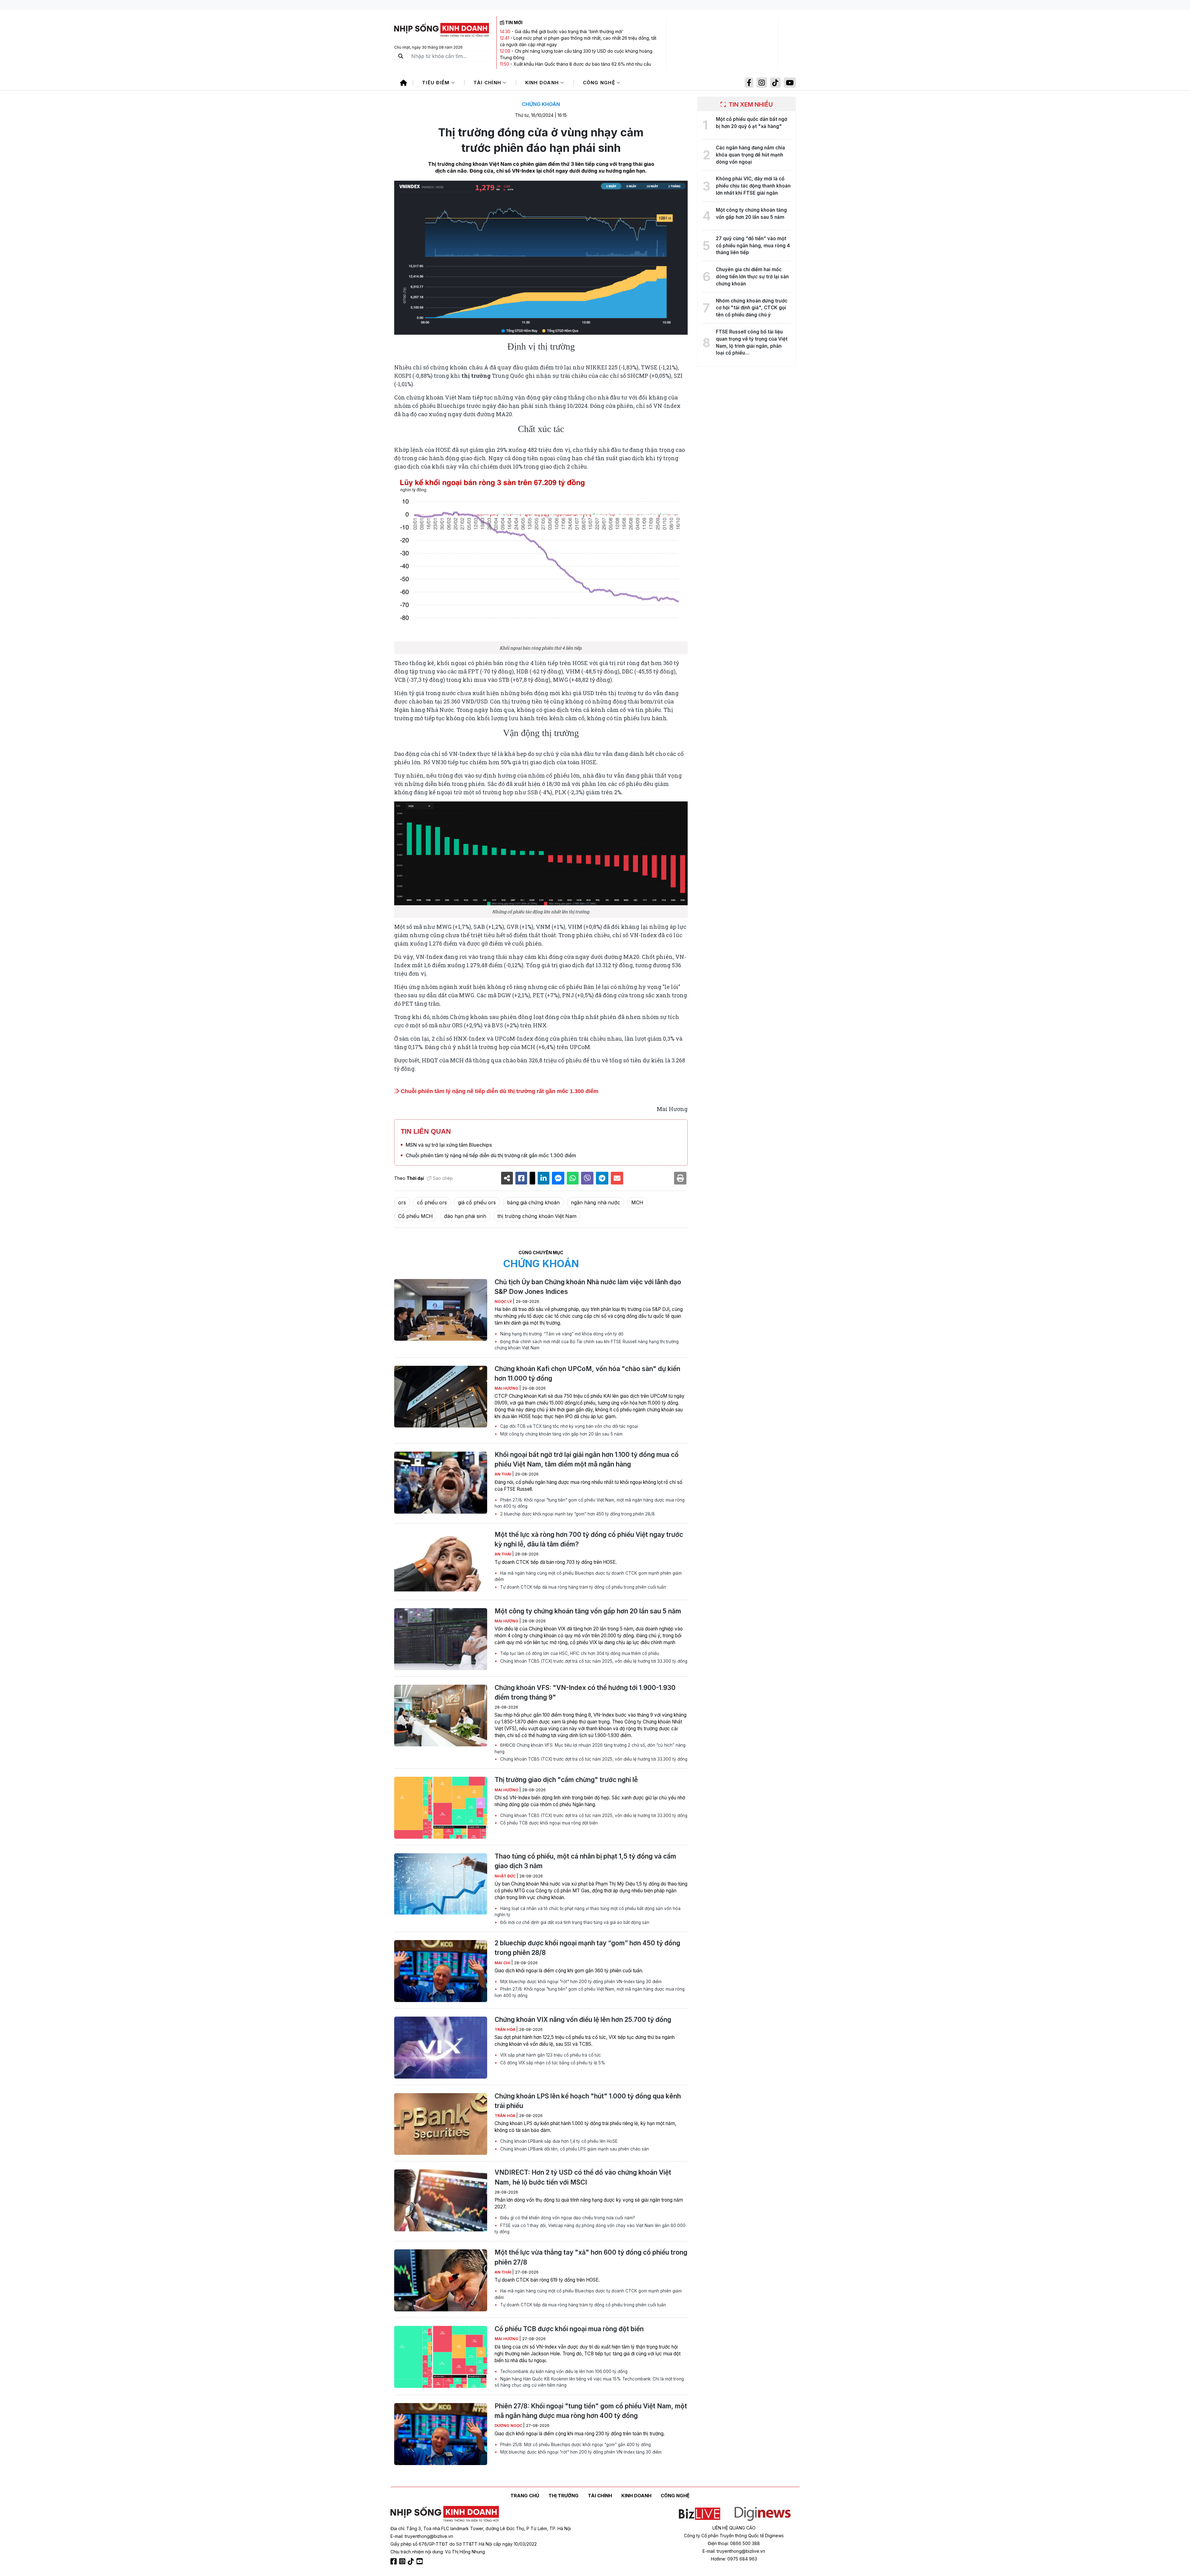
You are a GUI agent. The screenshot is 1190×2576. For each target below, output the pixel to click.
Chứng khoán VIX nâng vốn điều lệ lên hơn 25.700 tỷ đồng (583, 2020)
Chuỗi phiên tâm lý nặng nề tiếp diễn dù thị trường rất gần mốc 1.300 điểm (499, 1091)
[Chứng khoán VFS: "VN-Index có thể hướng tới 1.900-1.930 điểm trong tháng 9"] (441, 1716)
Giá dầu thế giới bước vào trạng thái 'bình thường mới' (569, 31)
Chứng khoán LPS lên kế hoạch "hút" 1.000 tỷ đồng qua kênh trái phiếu (588, 2101)
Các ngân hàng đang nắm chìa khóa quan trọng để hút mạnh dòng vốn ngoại (750, 155)
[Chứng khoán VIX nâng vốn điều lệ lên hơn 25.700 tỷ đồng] (441, 2048)
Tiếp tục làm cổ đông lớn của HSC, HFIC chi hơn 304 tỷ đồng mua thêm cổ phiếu (579, 1653)
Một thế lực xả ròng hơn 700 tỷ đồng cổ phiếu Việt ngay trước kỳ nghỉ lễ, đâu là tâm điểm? (589, 1539)
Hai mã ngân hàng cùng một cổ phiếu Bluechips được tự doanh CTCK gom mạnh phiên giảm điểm (588, 1576)
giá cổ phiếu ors (477, 1202)
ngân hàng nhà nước (595, 1202)
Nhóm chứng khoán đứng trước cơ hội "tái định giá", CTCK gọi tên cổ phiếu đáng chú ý (752, 308)
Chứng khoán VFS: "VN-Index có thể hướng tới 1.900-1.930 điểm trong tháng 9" (585, 1692)
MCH (637, 1202)
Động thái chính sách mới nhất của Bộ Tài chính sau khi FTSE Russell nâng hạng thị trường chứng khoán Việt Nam (587, 1345)
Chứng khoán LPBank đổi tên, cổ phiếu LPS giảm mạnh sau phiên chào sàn (574, 2149)
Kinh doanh (543, 83)
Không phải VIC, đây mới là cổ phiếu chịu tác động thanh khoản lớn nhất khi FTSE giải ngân (753, 186)
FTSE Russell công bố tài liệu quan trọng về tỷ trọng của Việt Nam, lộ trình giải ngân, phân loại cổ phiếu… (752, 342)
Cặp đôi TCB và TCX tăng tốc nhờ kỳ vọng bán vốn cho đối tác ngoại (569, 1426)
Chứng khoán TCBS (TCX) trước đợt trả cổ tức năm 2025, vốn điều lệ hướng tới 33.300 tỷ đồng (593, 1661)
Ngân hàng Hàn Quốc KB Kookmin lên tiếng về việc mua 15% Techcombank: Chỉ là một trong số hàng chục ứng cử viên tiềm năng (589, 2382)
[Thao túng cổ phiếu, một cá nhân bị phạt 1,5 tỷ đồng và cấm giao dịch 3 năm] (441, 1884)
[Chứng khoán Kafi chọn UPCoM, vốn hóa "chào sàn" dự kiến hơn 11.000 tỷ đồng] (441, 1397)
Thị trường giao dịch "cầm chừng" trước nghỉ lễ (566, 1780)
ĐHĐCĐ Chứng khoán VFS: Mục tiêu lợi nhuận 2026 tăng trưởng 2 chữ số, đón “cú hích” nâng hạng (590, 1748)
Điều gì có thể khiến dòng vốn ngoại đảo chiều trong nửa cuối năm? (567, 2218)
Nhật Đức (506, 1876)
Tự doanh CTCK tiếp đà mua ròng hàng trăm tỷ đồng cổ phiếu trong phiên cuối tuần (582, 1587)
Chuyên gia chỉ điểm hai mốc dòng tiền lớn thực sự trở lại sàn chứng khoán (752, 277)
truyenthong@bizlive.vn (429, 2536)
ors (402, 1202)
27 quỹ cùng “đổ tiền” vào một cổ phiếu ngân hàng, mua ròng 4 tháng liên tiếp (753, 246)
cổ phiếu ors (432, 1202)
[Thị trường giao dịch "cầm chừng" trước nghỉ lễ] (441, 1808)
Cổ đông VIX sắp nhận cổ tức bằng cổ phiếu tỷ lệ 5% (552, 2063)
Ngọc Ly (504, 1301)
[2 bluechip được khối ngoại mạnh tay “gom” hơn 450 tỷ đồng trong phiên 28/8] (441, 1971)
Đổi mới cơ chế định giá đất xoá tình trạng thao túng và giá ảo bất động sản (574, 1922)
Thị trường (564, 2496)
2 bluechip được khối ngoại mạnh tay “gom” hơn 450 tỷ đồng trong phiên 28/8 (577, 1514)
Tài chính (488, 83)
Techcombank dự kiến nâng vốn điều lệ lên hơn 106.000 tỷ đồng (563, 2371)
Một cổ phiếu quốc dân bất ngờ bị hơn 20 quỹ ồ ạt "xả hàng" (751, 123)
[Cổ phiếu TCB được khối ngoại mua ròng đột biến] (441, 2357)
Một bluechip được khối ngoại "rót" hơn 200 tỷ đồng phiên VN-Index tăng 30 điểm (580, 1982)
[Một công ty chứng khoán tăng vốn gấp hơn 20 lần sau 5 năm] (441, 1639)
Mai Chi (503, 1963)
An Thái (503, 1474)
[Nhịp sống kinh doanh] (445, 2514)
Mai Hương (507, 1388)
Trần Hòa (505, 2029)
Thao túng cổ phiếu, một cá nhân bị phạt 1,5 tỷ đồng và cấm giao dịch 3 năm (585, 1861)
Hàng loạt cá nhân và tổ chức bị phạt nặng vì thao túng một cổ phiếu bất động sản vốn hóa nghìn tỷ (588, 1912)
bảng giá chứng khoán (533, 1202)
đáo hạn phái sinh (465, 1216)
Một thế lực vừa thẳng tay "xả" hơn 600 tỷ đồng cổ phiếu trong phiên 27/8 (591, 2257)
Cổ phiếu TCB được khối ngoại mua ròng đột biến (548, 1823)
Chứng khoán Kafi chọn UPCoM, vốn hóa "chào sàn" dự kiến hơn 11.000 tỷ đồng (587, 1374)
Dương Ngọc (509, 2426)
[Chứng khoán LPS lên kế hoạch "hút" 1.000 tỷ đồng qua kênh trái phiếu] (441, 2124)
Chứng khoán (541, 104)
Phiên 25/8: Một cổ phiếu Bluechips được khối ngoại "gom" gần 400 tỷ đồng (575, 2445)
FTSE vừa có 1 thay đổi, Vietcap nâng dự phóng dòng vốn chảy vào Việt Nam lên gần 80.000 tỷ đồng (590, 2229)
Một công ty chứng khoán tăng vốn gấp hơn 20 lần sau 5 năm (561, 1434)
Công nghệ (600, 83)
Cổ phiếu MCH (416, 1216)
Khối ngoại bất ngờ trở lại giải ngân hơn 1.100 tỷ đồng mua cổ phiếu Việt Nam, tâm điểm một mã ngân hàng (587, 1459)
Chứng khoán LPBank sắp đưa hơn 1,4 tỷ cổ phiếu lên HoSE (558, 2141)
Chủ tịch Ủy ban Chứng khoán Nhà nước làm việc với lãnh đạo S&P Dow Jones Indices (588, 1287)
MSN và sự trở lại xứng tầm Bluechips (449, 1145)
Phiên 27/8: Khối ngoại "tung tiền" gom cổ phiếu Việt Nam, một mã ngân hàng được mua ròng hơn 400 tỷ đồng (590, 1503)
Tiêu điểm (437, 83)
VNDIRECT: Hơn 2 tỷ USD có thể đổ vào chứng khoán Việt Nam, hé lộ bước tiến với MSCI (583, 2177)
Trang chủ (525, 2496)
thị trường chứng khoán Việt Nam (537, 1216)
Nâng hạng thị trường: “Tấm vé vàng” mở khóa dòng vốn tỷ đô (561, 1334)
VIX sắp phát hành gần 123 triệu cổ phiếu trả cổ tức (550, 2055)
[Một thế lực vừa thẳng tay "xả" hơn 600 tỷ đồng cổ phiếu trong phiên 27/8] (441, 2280)
